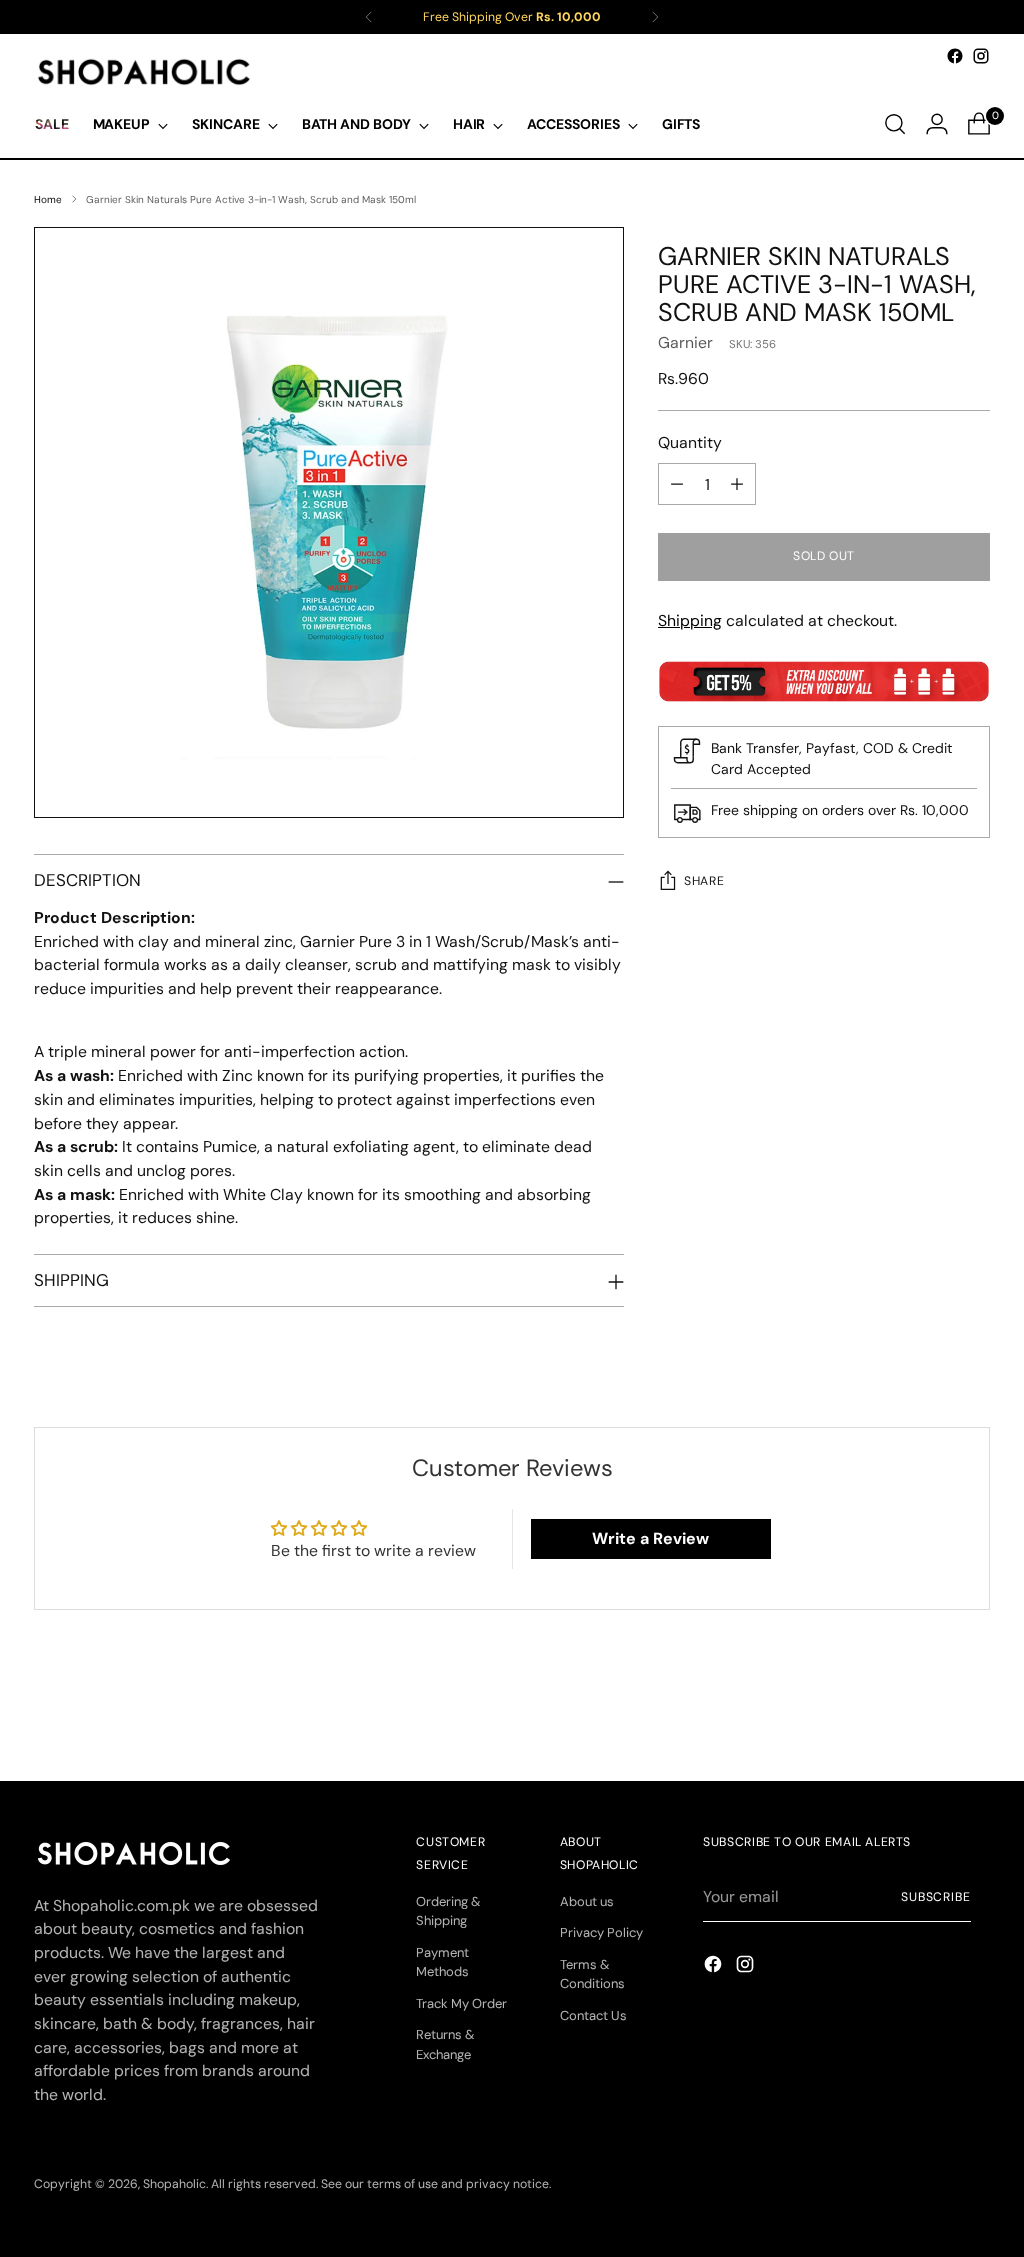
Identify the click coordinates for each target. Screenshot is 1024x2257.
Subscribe (936, 1897)
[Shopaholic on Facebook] (955, 56)
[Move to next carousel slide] (973, 1711)
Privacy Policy (601, 1932)
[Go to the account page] (937, 124)
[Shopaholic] (144, 72)
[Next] (655, 17)
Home (48, 199)
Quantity (690, 442)
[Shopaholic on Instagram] (981, 56)
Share (704, 881)
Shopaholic (174, 2184)
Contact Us (593, 2015)
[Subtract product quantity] (677, 484)
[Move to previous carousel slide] (927, 1712)
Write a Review (650, 1538)
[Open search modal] (895, 124)
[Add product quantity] (737, 484)
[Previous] (369, 17)
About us (587, 1901)
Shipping (690, 620)
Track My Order (461, 2003)
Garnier (685, 342)
